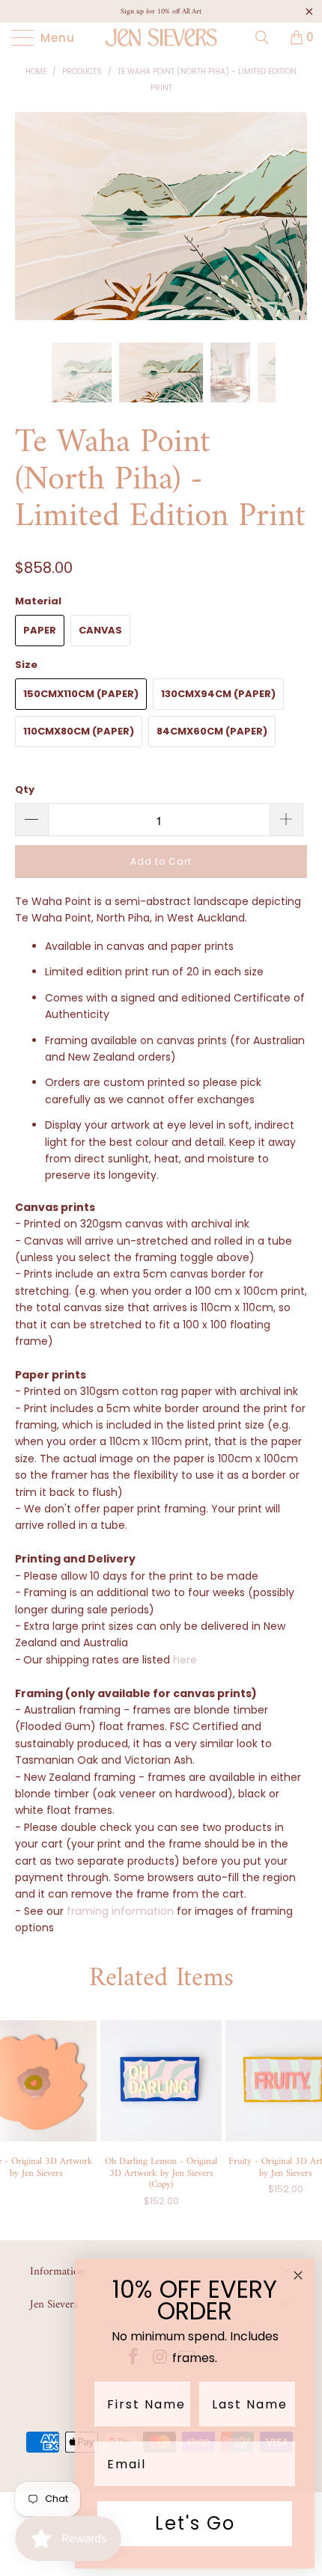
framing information (120, 1911)
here (185, 1660)
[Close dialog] (298, 2275)
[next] (292, 228)
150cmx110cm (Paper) (81, 694)
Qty (25, 789)
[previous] (30, 228)
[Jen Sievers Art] (161, 37)
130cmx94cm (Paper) (218, 694)
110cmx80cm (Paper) (79, 731)
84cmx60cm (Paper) (212, 731)
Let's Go (195, 2523)
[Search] (267, 37)
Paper (40, 630)
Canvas (100, 630)
